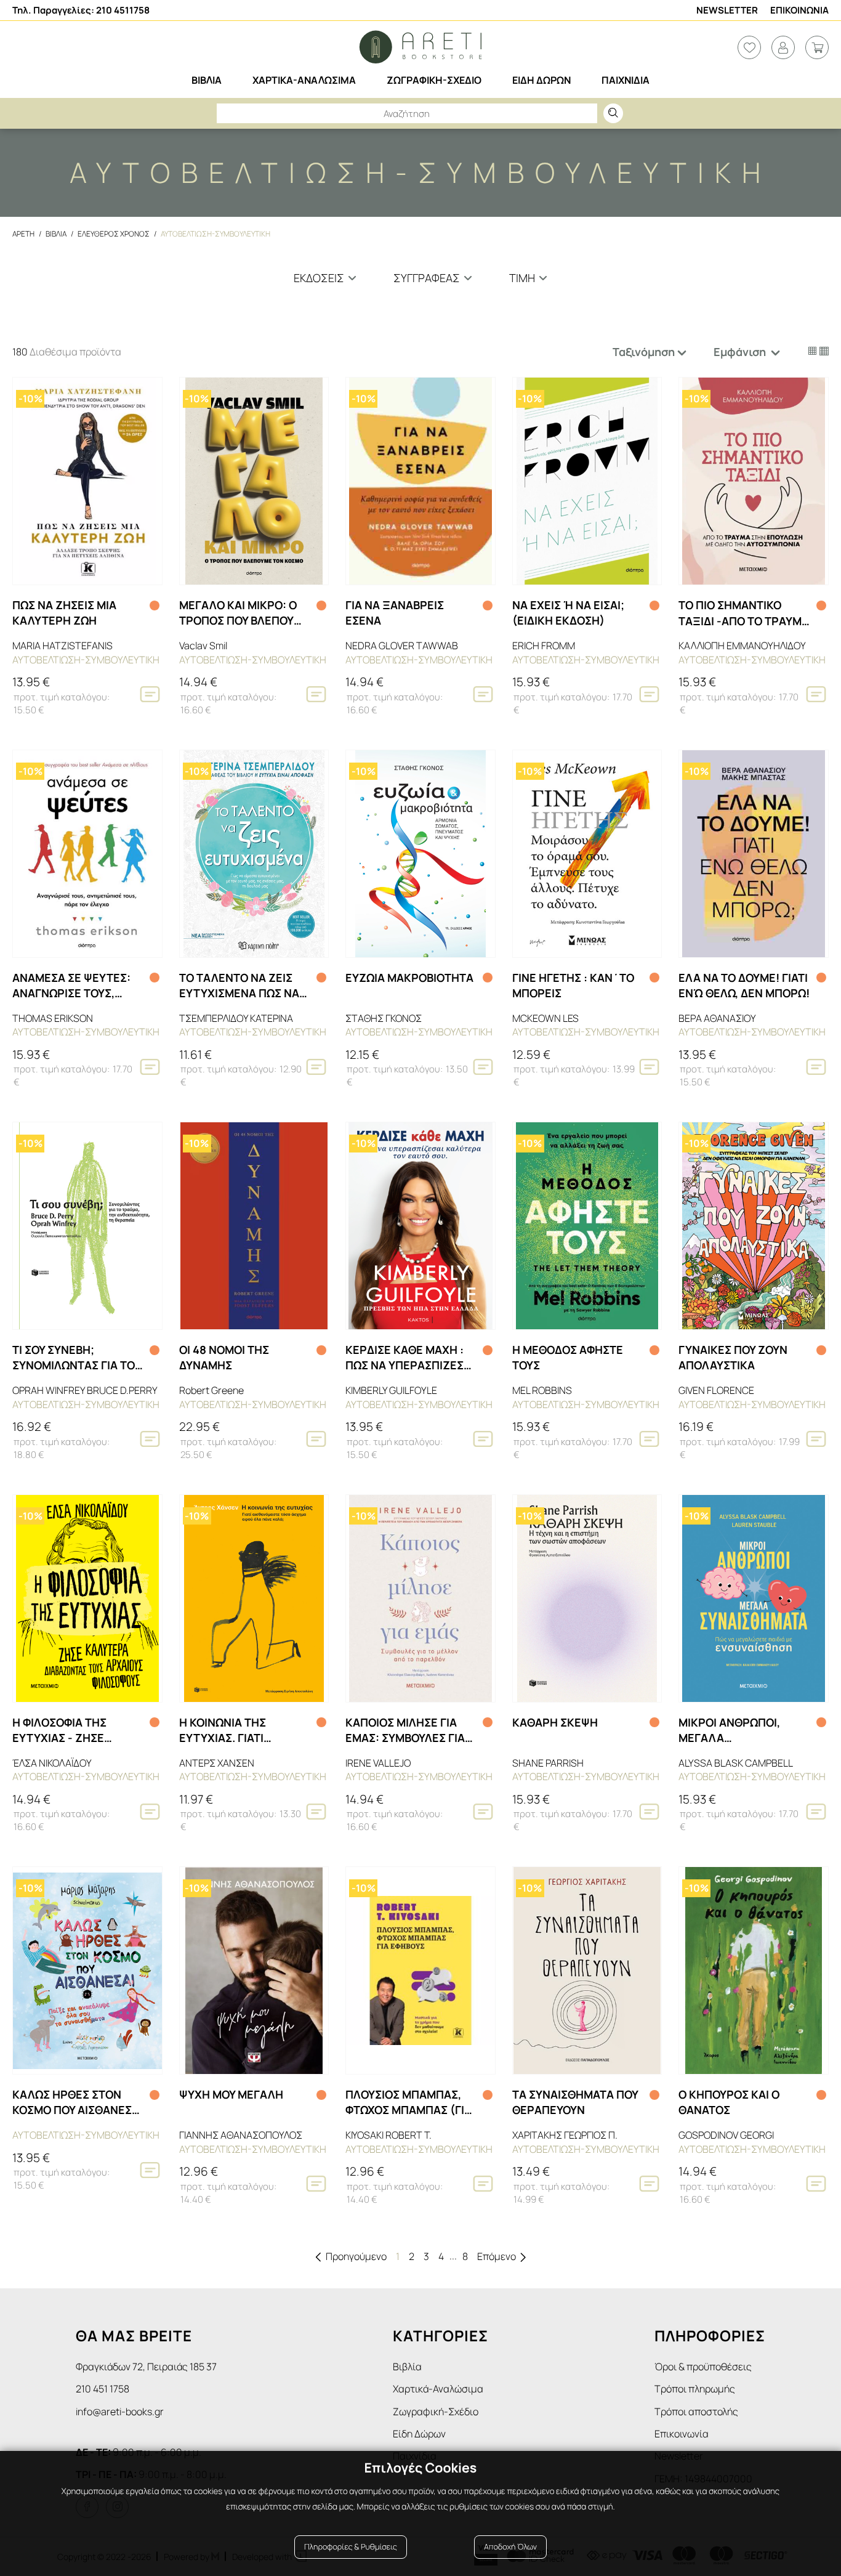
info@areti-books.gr (120, 2412)
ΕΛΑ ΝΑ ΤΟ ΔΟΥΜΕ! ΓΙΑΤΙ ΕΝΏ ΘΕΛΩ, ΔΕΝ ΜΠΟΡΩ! (744, 985)
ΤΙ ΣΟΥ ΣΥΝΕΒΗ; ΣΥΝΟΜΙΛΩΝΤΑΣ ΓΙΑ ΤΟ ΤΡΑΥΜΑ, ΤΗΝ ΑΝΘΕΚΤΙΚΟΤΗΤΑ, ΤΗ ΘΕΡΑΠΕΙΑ (74, 1358)
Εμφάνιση (741, 352)
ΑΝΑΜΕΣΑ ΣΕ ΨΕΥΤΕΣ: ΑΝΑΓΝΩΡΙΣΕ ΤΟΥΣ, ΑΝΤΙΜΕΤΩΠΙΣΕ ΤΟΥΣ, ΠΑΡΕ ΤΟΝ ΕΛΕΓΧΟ (71, 986)
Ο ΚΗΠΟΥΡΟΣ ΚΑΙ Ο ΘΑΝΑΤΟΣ (729, 2102)
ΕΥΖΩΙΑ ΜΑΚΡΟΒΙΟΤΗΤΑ (409, 978)
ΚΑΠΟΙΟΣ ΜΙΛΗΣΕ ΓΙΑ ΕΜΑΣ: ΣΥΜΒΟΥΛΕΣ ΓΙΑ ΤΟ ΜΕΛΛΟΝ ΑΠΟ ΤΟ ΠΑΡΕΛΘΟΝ (405, 1730)
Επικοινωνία (682, 2434)
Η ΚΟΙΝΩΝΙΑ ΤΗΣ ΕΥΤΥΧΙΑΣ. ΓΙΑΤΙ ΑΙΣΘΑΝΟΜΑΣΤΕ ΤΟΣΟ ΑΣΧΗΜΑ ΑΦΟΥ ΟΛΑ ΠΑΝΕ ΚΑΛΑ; (238, 1730)
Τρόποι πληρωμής (695, 2389)
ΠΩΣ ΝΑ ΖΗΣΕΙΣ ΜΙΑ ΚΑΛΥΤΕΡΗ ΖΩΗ (64, 613)
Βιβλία (407, 2367)
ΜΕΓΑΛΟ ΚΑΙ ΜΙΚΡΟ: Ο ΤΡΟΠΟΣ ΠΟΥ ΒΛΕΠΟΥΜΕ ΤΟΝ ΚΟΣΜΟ (244, 613)
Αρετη (23, 234)
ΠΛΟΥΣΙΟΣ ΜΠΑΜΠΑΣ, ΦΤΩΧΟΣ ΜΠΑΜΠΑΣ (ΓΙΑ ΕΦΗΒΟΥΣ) (408, 2102)
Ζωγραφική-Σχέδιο (436, 2412)
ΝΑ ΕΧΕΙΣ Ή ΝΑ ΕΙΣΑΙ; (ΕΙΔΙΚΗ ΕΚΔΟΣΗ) (568, 613)
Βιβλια (56, 234)
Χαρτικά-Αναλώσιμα (438, 2389)
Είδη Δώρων (419, 2434)
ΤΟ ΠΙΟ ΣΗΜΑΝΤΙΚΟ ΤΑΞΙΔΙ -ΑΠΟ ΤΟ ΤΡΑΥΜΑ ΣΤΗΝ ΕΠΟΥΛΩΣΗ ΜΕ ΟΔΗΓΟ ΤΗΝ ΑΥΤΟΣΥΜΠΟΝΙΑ (744, 613)
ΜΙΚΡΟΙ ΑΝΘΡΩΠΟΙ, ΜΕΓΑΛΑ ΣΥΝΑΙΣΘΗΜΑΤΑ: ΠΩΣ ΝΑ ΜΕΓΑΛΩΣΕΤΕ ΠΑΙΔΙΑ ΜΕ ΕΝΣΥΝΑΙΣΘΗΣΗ (744, 1730)
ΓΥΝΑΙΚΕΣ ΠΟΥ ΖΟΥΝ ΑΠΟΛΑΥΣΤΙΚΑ (733, 1357)
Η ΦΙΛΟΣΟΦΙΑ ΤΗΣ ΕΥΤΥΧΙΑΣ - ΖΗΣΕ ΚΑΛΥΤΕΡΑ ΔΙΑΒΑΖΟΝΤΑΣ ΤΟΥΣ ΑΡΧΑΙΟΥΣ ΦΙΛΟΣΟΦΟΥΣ (75, 1730)
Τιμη (522, 278)
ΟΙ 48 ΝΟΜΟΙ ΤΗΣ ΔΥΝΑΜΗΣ (224, 1357)
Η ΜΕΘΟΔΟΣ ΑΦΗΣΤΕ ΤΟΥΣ (568, 1357)
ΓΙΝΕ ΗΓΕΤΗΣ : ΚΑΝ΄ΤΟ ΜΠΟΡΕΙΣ (573, 985)
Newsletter (727, 10)
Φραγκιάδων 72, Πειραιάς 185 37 (146, 2367)
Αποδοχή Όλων (510, 2547)
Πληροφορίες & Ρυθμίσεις (351, 2547)
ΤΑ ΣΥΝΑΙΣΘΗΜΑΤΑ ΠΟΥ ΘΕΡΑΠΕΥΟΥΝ (575, 2102)
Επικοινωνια (799, 10)
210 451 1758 (103, 2389)
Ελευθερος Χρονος (114, 234)
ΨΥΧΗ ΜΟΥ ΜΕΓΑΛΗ (231, 2094)
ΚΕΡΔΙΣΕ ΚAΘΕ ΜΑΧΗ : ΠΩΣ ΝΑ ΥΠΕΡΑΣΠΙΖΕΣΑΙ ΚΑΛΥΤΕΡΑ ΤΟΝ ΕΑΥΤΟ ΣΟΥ (410, 1358)
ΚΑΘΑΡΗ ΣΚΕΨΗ (555, 1722)
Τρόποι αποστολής (696, 2412)
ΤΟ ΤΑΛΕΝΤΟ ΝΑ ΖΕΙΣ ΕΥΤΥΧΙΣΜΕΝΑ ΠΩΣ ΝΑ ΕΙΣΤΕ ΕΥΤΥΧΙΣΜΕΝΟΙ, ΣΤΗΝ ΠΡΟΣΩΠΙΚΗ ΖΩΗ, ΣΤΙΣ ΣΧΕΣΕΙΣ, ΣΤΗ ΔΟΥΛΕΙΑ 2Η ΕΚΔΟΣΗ (242, 986)
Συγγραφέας (427, 278)
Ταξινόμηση (644, 352)
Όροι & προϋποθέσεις (703, 2367)
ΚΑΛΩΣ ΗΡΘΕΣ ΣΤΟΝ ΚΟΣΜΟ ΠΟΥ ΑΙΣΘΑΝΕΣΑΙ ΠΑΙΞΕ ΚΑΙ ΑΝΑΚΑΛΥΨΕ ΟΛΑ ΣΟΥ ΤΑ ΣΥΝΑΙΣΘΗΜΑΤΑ (77, 2102)
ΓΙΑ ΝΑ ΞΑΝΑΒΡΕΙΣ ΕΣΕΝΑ (395, 613)
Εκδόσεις (319, 278)
